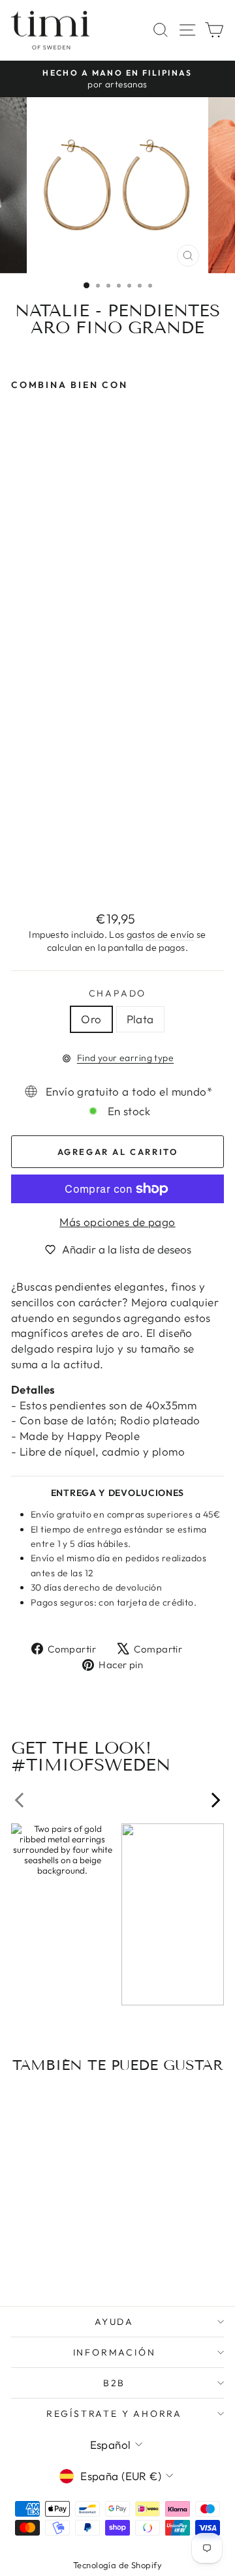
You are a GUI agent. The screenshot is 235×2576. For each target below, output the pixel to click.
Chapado (118, 993)
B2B (114, 2383)
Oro (91, 1019)
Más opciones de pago (117, 1222)
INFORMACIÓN (115, 2352)
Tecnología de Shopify (117, 2565)
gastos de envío (160, 935)
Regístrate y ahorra (114, 2414)
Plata (140, 1019)
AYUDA (114, 2322)
